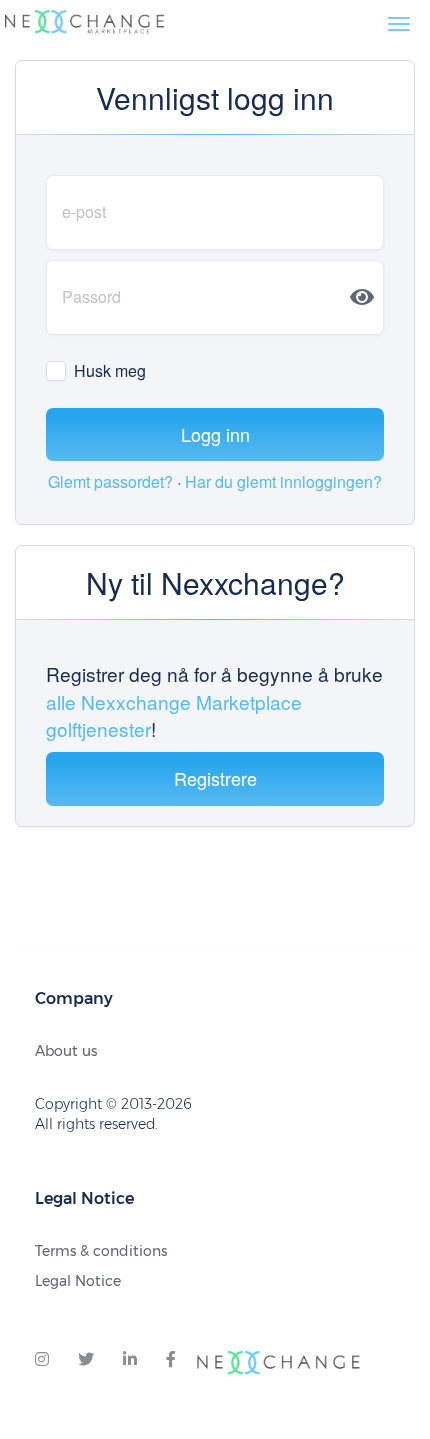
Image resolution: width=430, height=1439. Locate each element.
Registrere (215, 778)
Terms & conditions (101, 1251)
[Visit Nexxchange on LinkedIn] (130, 1360)
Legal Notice (78, 1281)
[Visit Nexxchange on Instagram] (42, 1360)
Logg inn (215, 434)
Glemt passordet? (112, 481)
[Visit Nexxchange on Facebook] (171, 1360)
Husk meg (110, 371)
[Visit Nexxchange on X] (86, 1360)
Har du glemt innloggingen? (283, 481)
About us (66, 1051)
